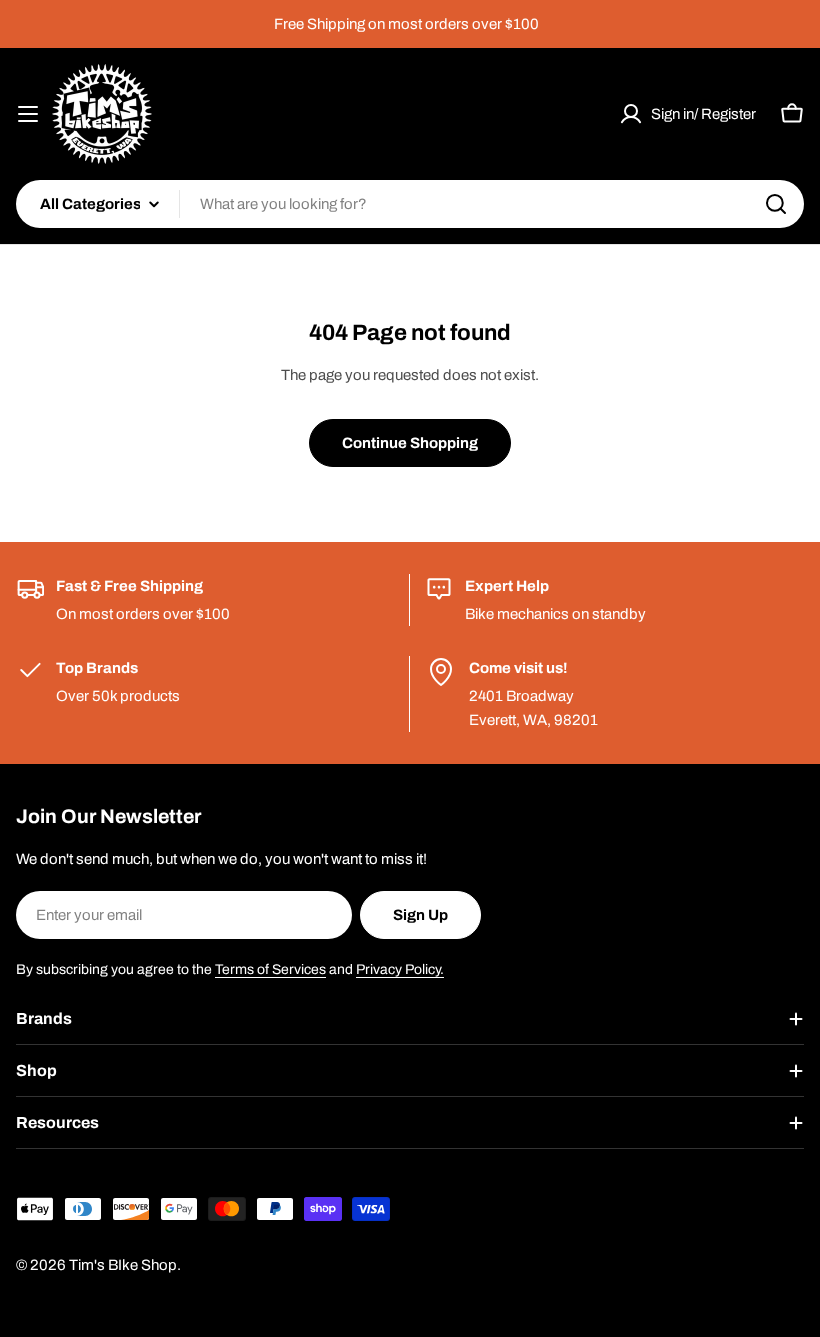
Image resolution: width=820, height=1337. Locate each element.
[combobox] (410, 204)
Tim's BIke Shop (123, 1265)
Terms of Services (270, 969)
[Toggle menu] (28, 114)
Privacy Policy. (400, 969)
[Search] (776, 204)
